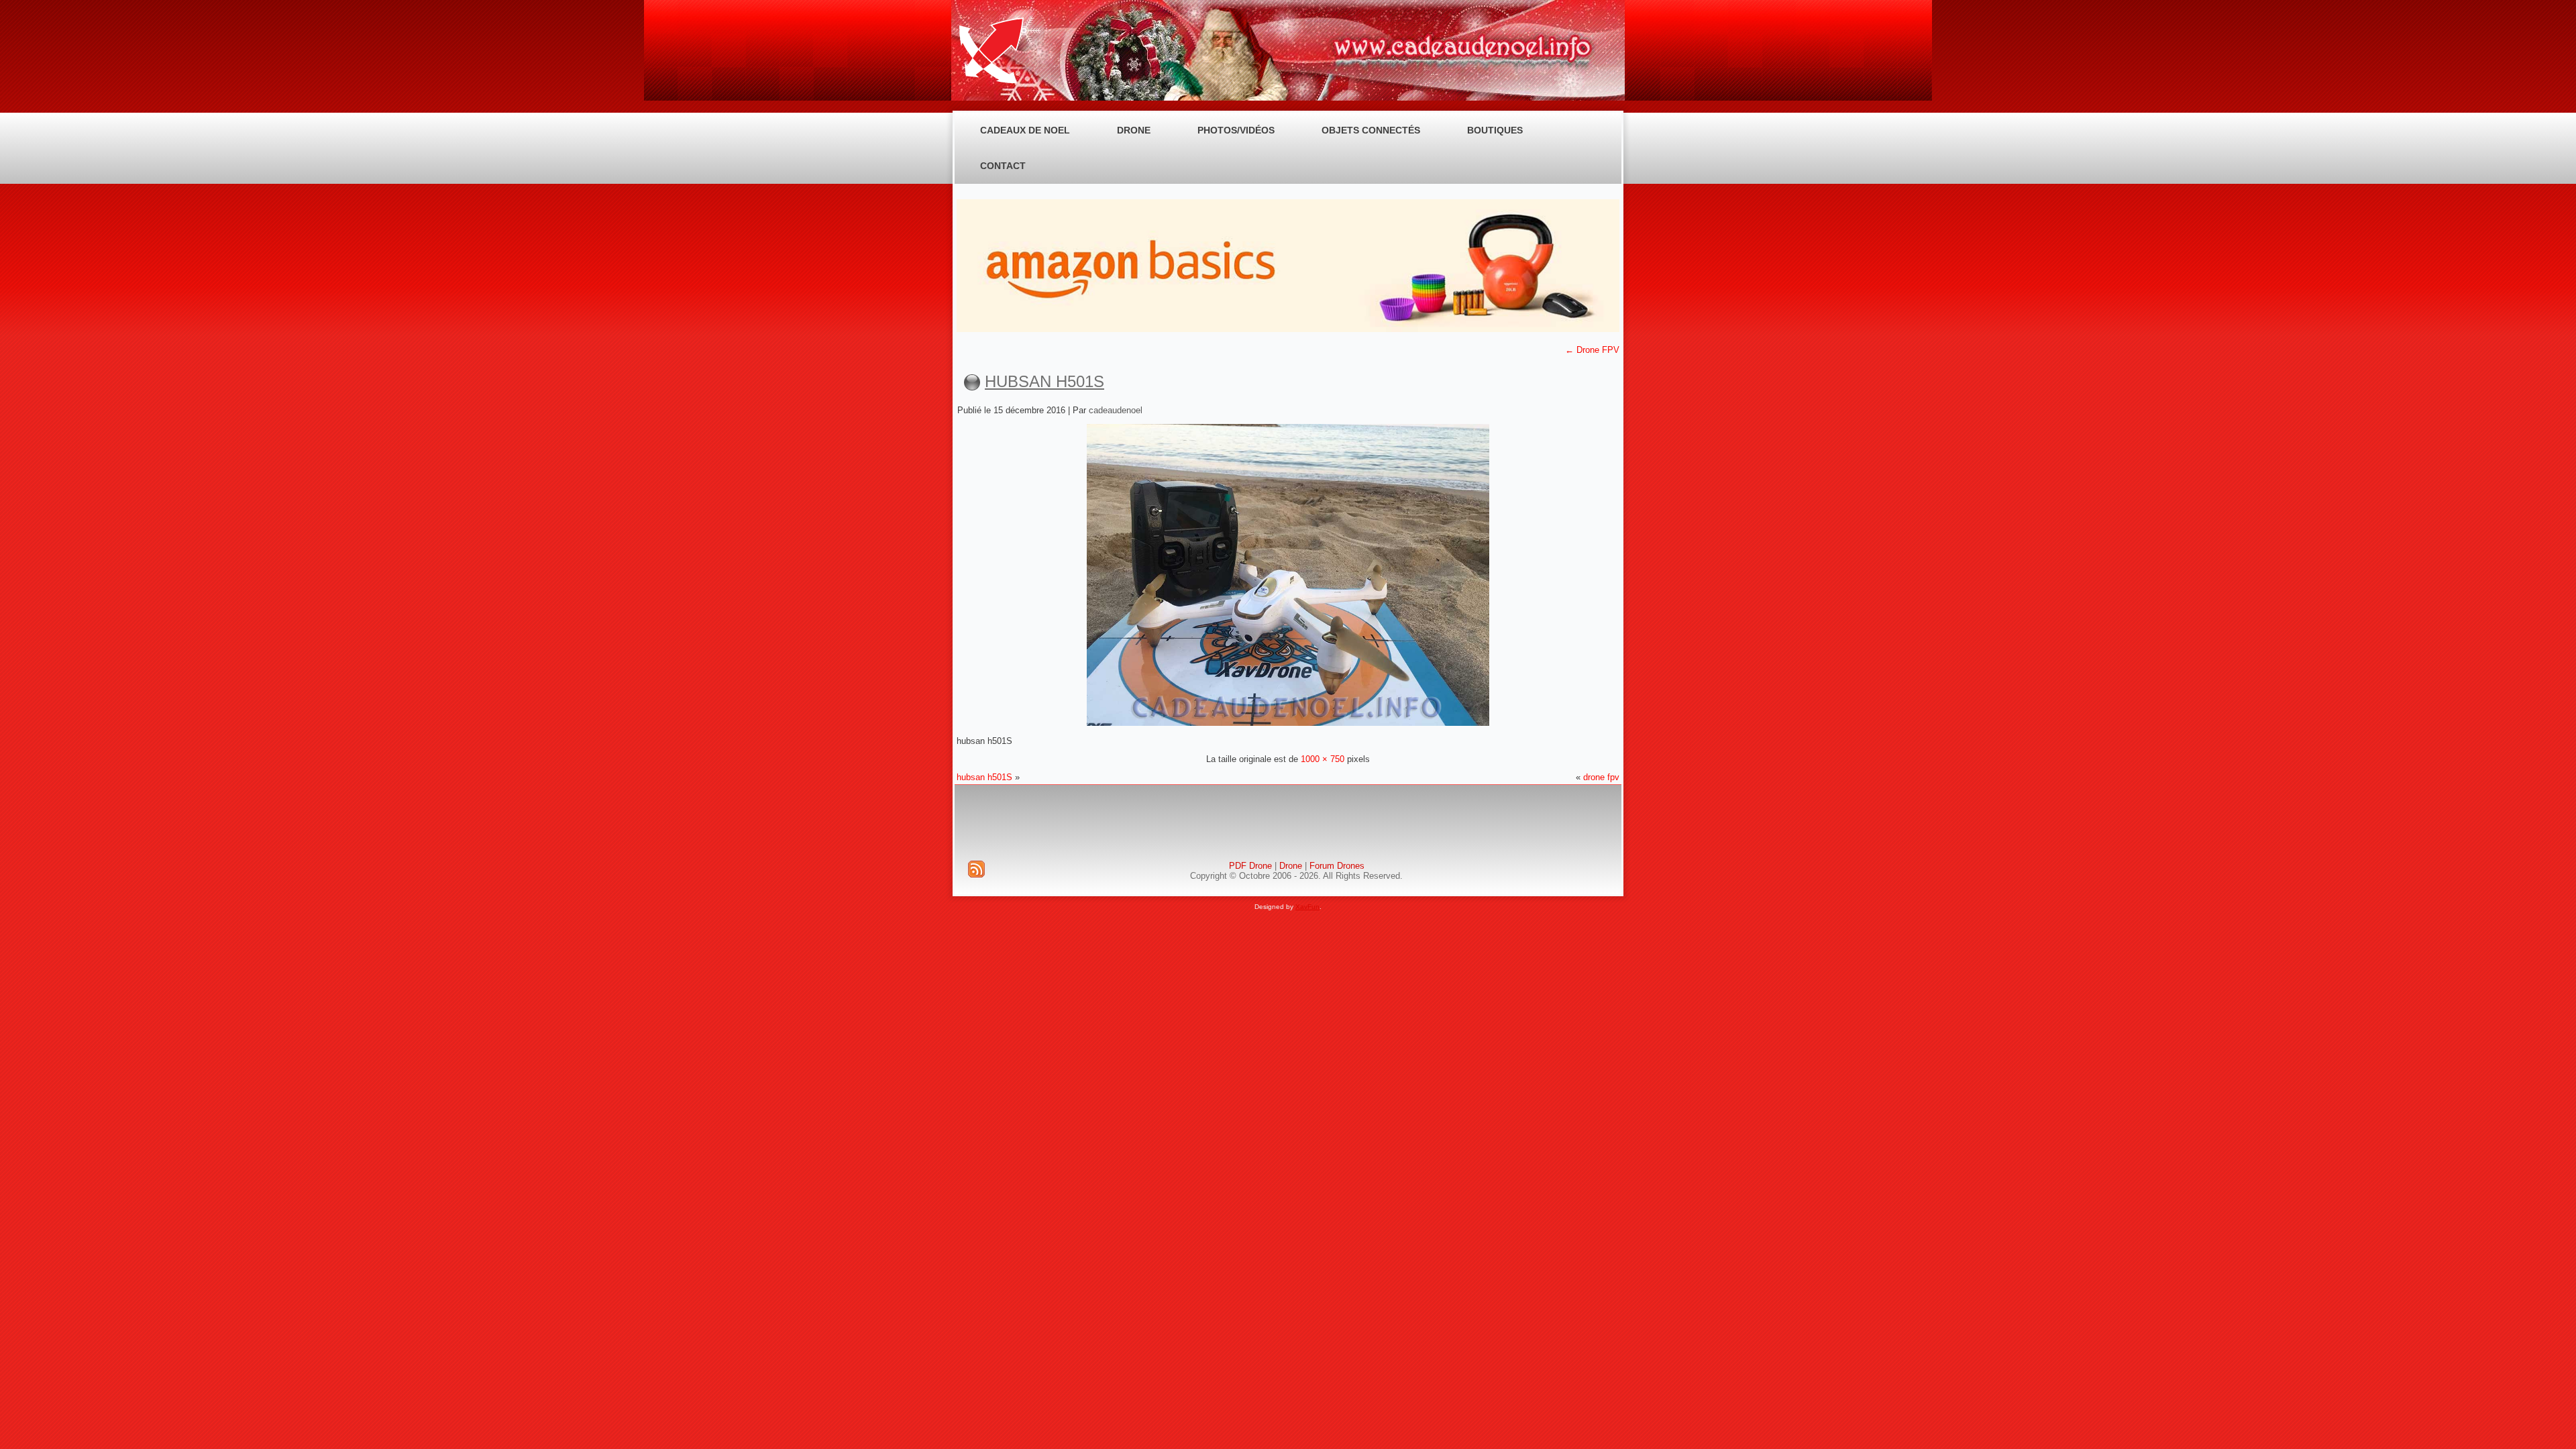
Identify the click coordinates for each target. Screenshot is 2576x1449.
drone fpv (1601, 777)
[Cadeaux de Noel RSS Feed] (976, 869)
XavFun (1307, 907)
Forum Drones (1337, 866)
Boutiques (1495, 130)
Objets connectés (1371, 130)
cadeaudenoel (1116, 410)
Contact (1003, 166)
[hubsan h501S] (1288, 723)
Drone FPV (1592, 350)
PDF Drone (1250, 866)
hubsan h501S (1044, 381)
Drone (1134, 130)
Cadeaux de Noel (1025, 130)
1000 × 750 (1323, 759)
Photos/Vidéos (1236, 130)
